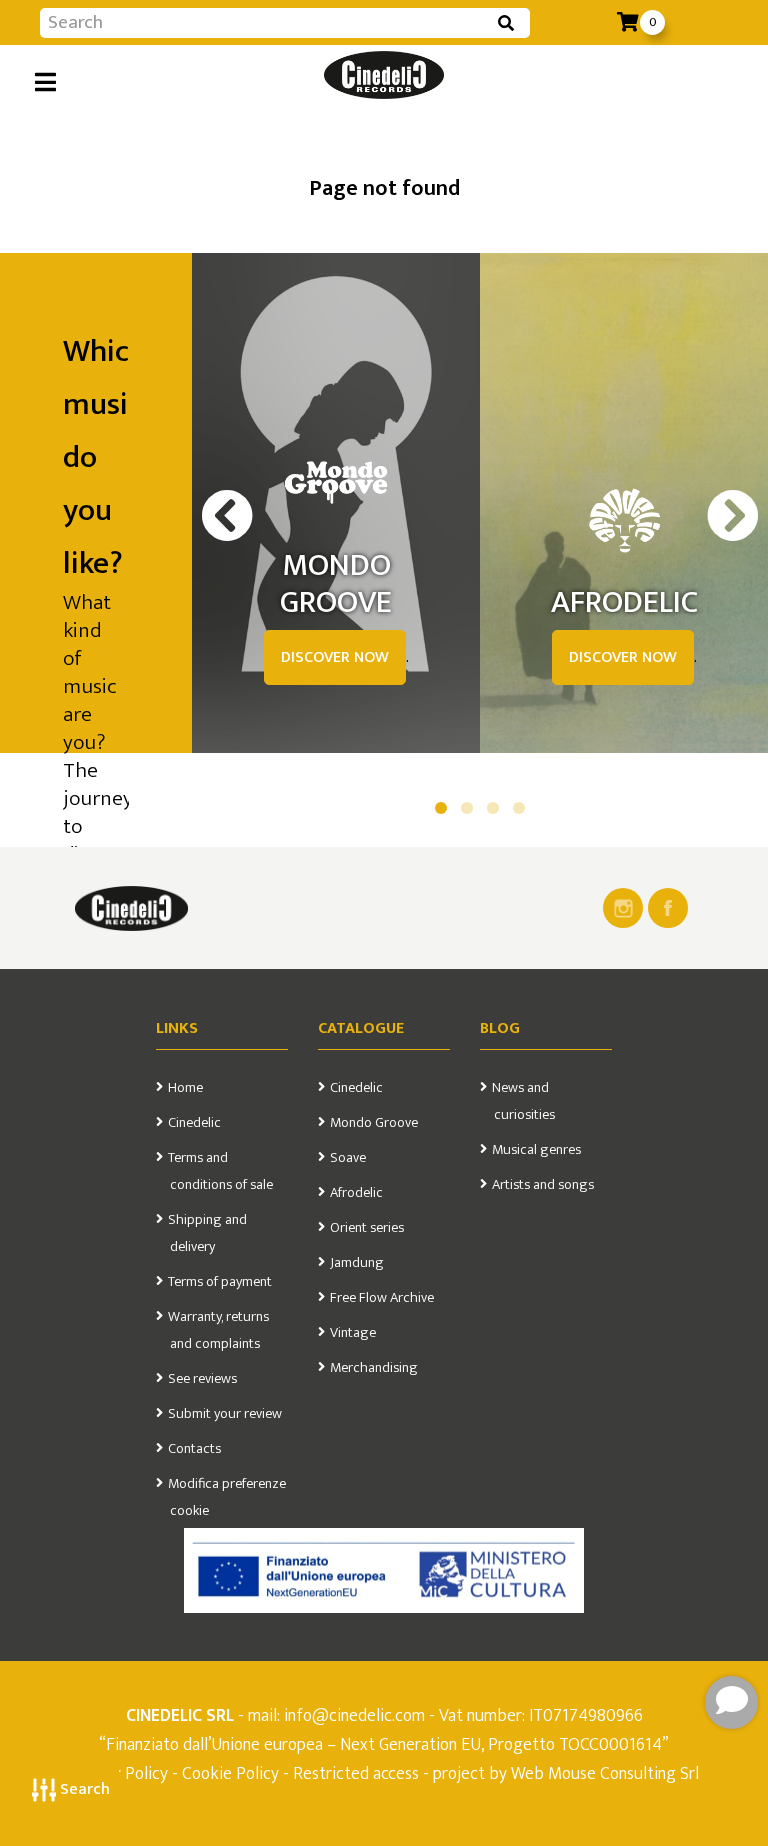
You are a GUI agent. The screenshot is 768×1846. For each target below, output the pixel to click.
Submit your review (225, 1414)
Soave (348, 1158)
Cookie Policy (230, 1773)
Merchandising (374, 1368)
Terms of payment (220, 1282)
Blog (500, 1028)
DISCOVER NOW (335, 657)
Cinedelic (194, 1123)
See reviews (202, 1379)
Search (83, 1789)
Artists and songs (543, 1185)
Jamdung (357, 1263)
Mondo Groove (374, 1123)
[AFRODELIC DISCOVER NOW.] (624, 520)
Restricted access (356, 1773)
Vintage (353, 1333)
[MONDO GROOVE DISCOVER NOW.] (336, 483)
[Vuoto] (131, 907)
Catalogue (361, 1028)
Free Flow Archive (382, 1298)
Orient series (367, 1228)
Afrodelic (356, 1193)
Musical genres (536, 1150)
